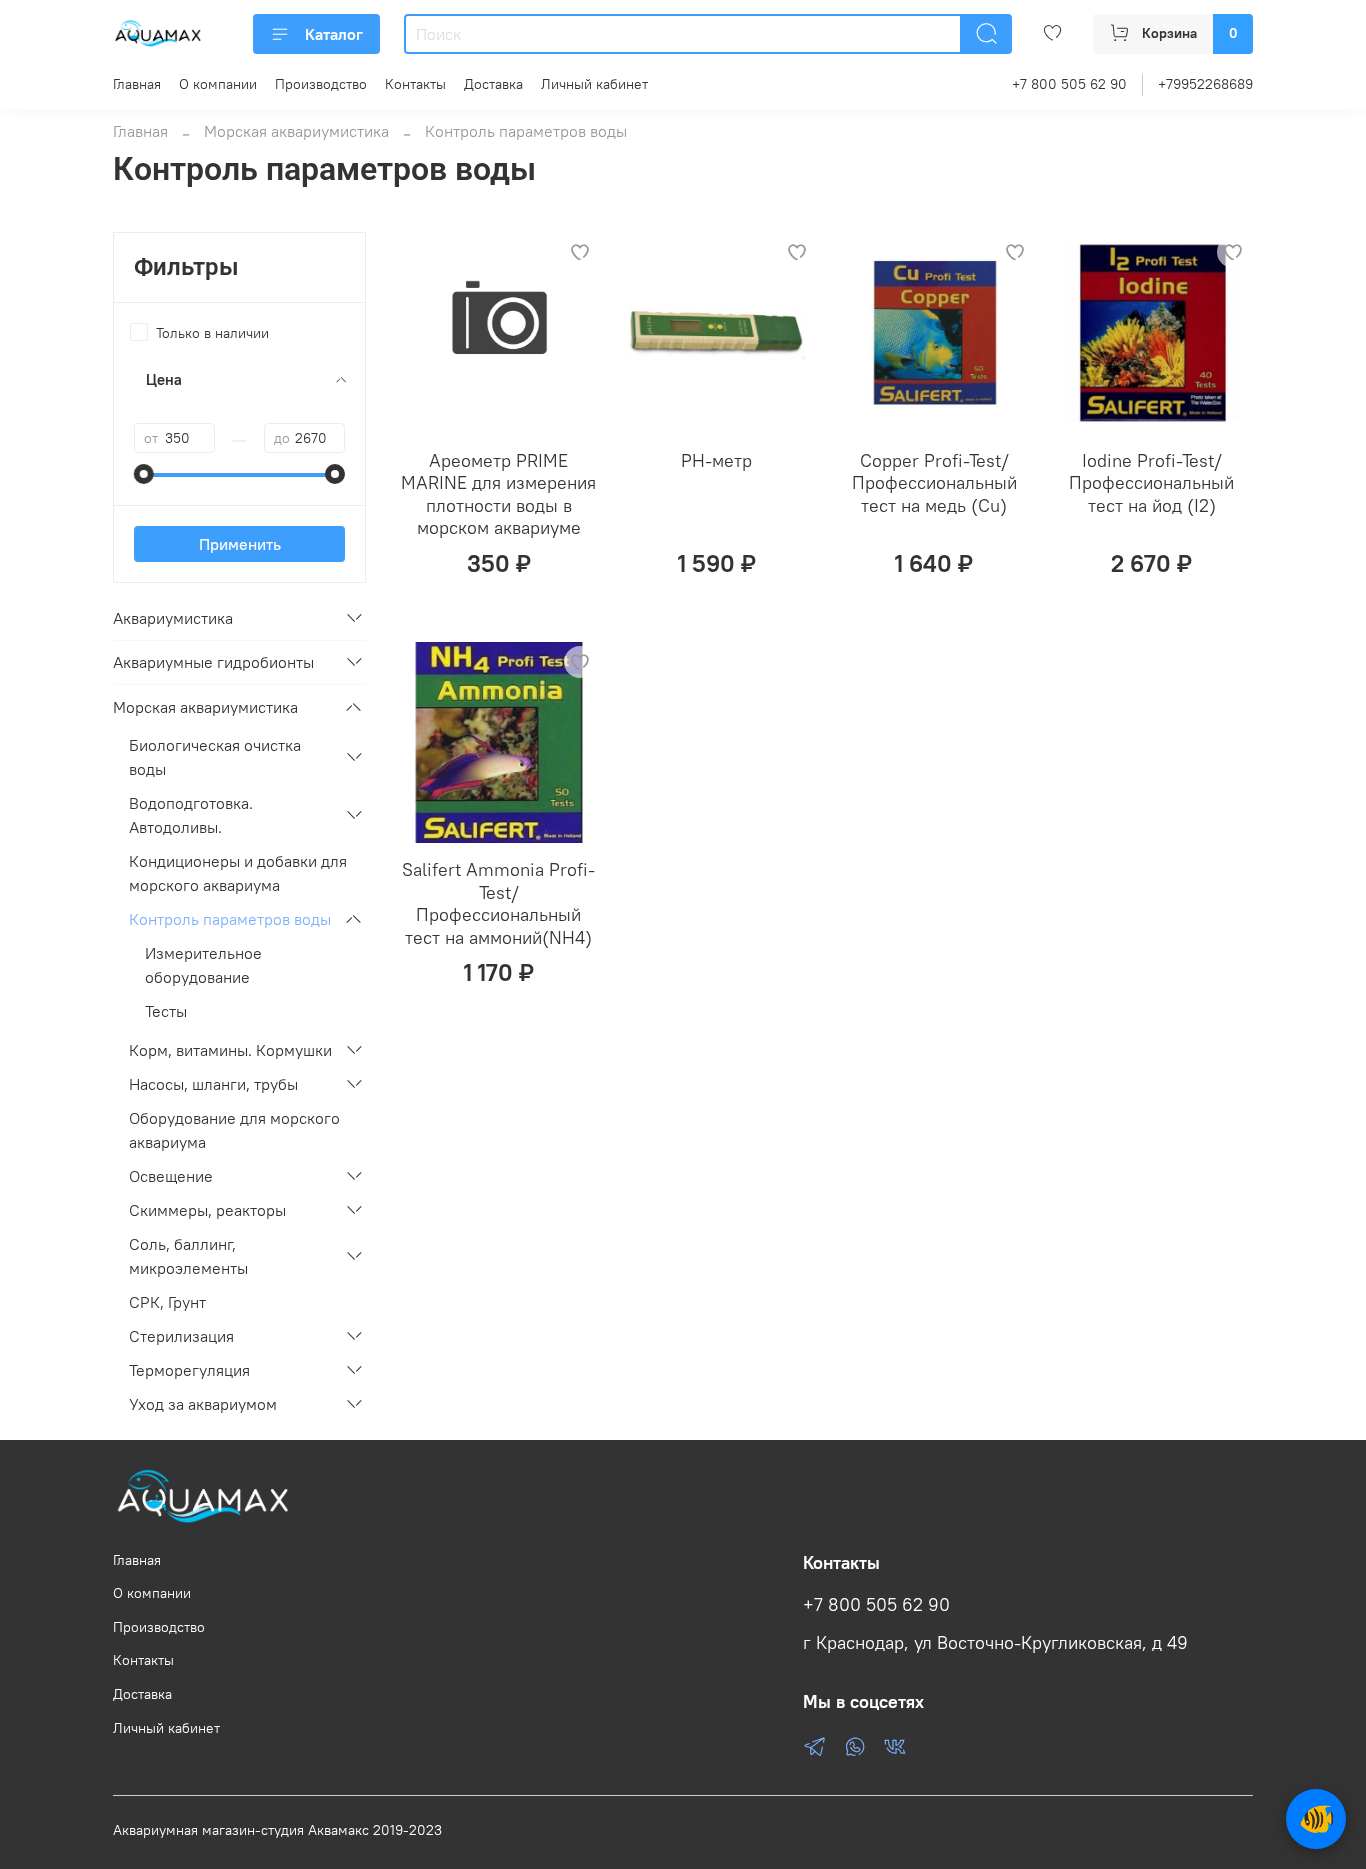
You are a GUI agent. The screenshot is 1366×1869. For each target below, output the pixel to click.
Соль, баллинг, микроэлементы (188, 1256)
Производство (321, 84)
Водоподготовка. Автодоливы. (191, 815)
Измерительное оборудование (203, 965)
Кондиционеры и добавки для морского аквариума (238, 873)
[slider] (144, 474)
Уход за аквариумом (203, 1404)
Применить (240, 544)
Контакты (415, 84)
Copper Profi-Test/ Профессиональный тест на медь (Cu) (934, 483)
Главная (137, 84)
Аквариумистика (173, 618)
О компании (218, 84)
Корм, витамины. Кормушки (230, 1050)
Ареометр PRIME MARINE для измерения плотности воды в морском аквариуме (498, 494)
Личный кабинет (594, 84)
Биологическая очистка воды (215, 757)
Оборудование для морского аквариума (234, 1130)
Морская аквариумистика (296, 131)
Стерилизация (181, 1336)
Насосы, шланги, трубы (213, 1084)
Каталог (334, 34)
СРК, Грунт (167, 1302)
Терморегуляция (189, 1370)
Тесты (166, 1011)
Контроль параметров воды (230, 919)
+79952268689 (1205, 84)
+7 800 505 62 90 (1069, 84)
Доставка (493, 84)
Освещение (171, 1176)
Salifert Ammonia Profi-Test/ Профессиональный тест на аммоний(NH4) (498, 903)
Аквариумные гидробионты (213, 662)
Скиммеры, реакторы (207, 1210)
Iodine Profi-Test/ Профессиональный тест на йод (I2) (1151, 483)
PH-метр (716, 460)
